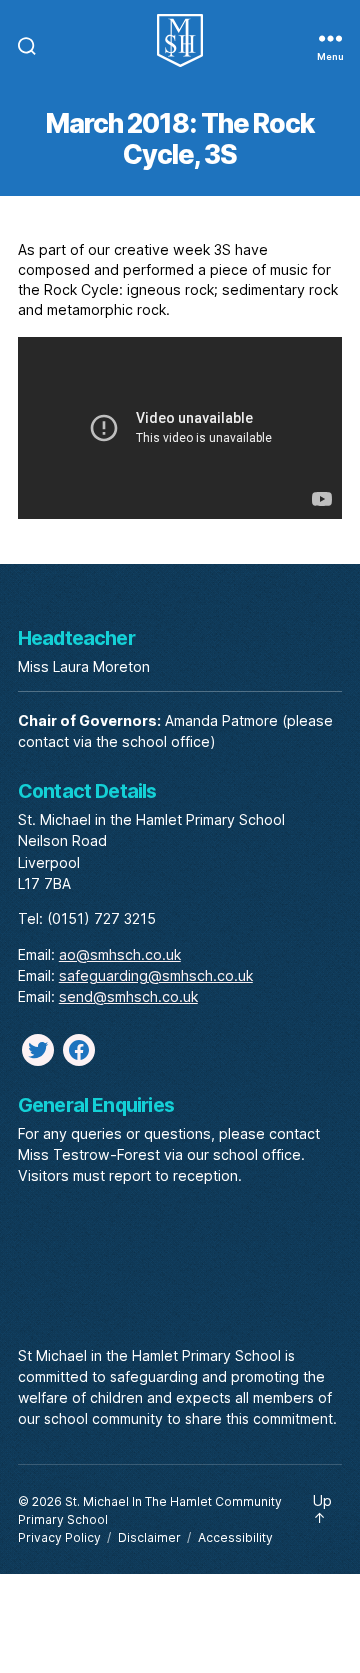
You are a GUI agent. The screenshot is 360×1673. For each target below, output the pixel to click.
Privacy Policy (59, 1537)
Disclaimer (149, 1537)
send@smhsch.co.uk (128, 996)
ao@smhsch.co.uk (120, 954)
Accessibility (235, 1537)
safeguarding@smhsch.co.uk (156, 975)
